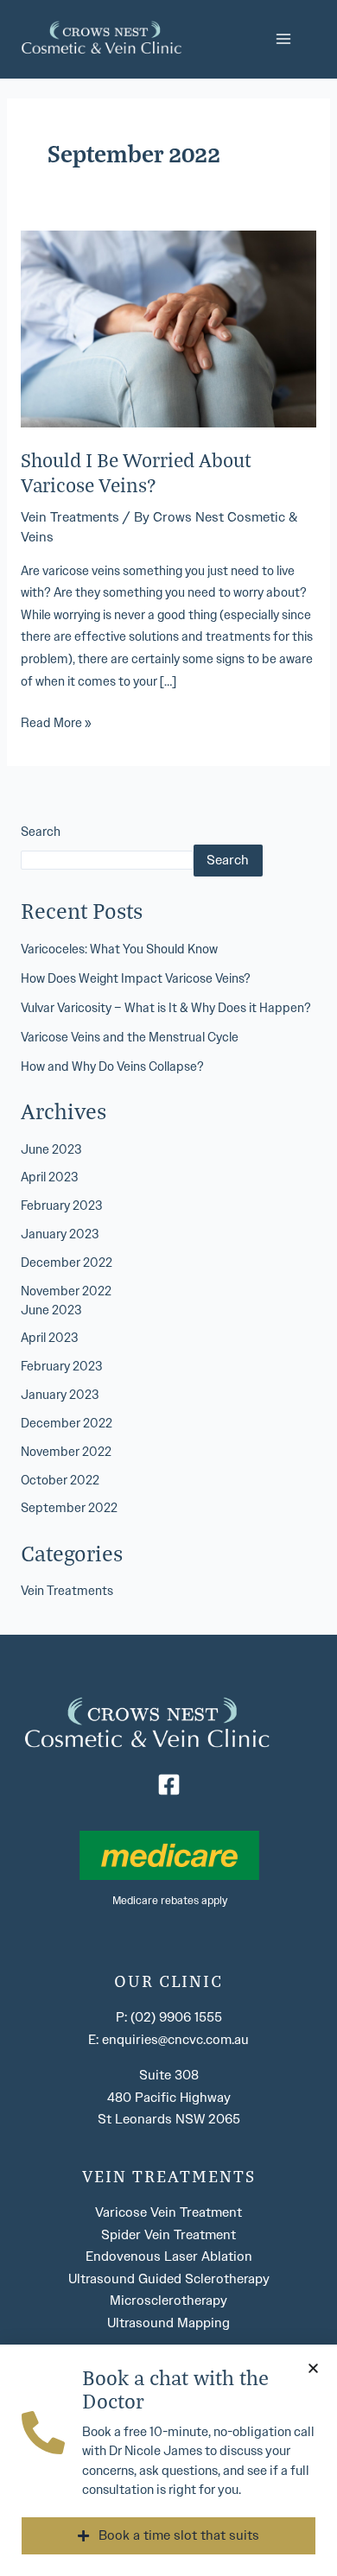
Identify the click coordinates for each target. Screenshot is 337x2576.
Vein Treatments (70, 517)
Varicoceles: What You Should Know (119, 949)
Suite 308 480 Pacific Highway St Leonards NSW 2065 (169, 2097)
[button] (313, 2368)
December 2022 (67, 1263)
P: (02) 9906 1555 (169, 2017)
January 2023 (60, 1234)
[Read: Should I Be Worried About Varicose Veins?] (168, 328)
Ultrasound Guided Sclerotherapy (169, 2279)
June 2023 (51, 1150)
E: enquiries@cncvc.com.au (168, 2040)
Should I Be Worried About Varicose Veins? (136, 472)
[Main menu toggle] (284, 39)
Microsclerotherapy (168, 2301)
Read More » (56, 722)
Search (41, 832)
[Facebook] (169, 1785)
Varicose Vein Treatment (168, 2212)
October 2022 (60, 1481)
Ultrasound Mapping (168, 2323)
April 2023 (49, 1177)
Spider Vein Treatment (168, 2235)
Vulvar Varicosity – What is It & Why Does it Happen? (166, 1008)
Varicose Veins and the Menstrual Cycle (130, 1038)
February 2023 (61, 1206)
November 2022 (66, 1291)
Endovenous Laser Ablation (169, 2256)
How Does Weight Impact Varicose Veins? (136, 979)
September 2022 (69, 1508)
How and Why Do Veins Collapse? (112, 1067)
